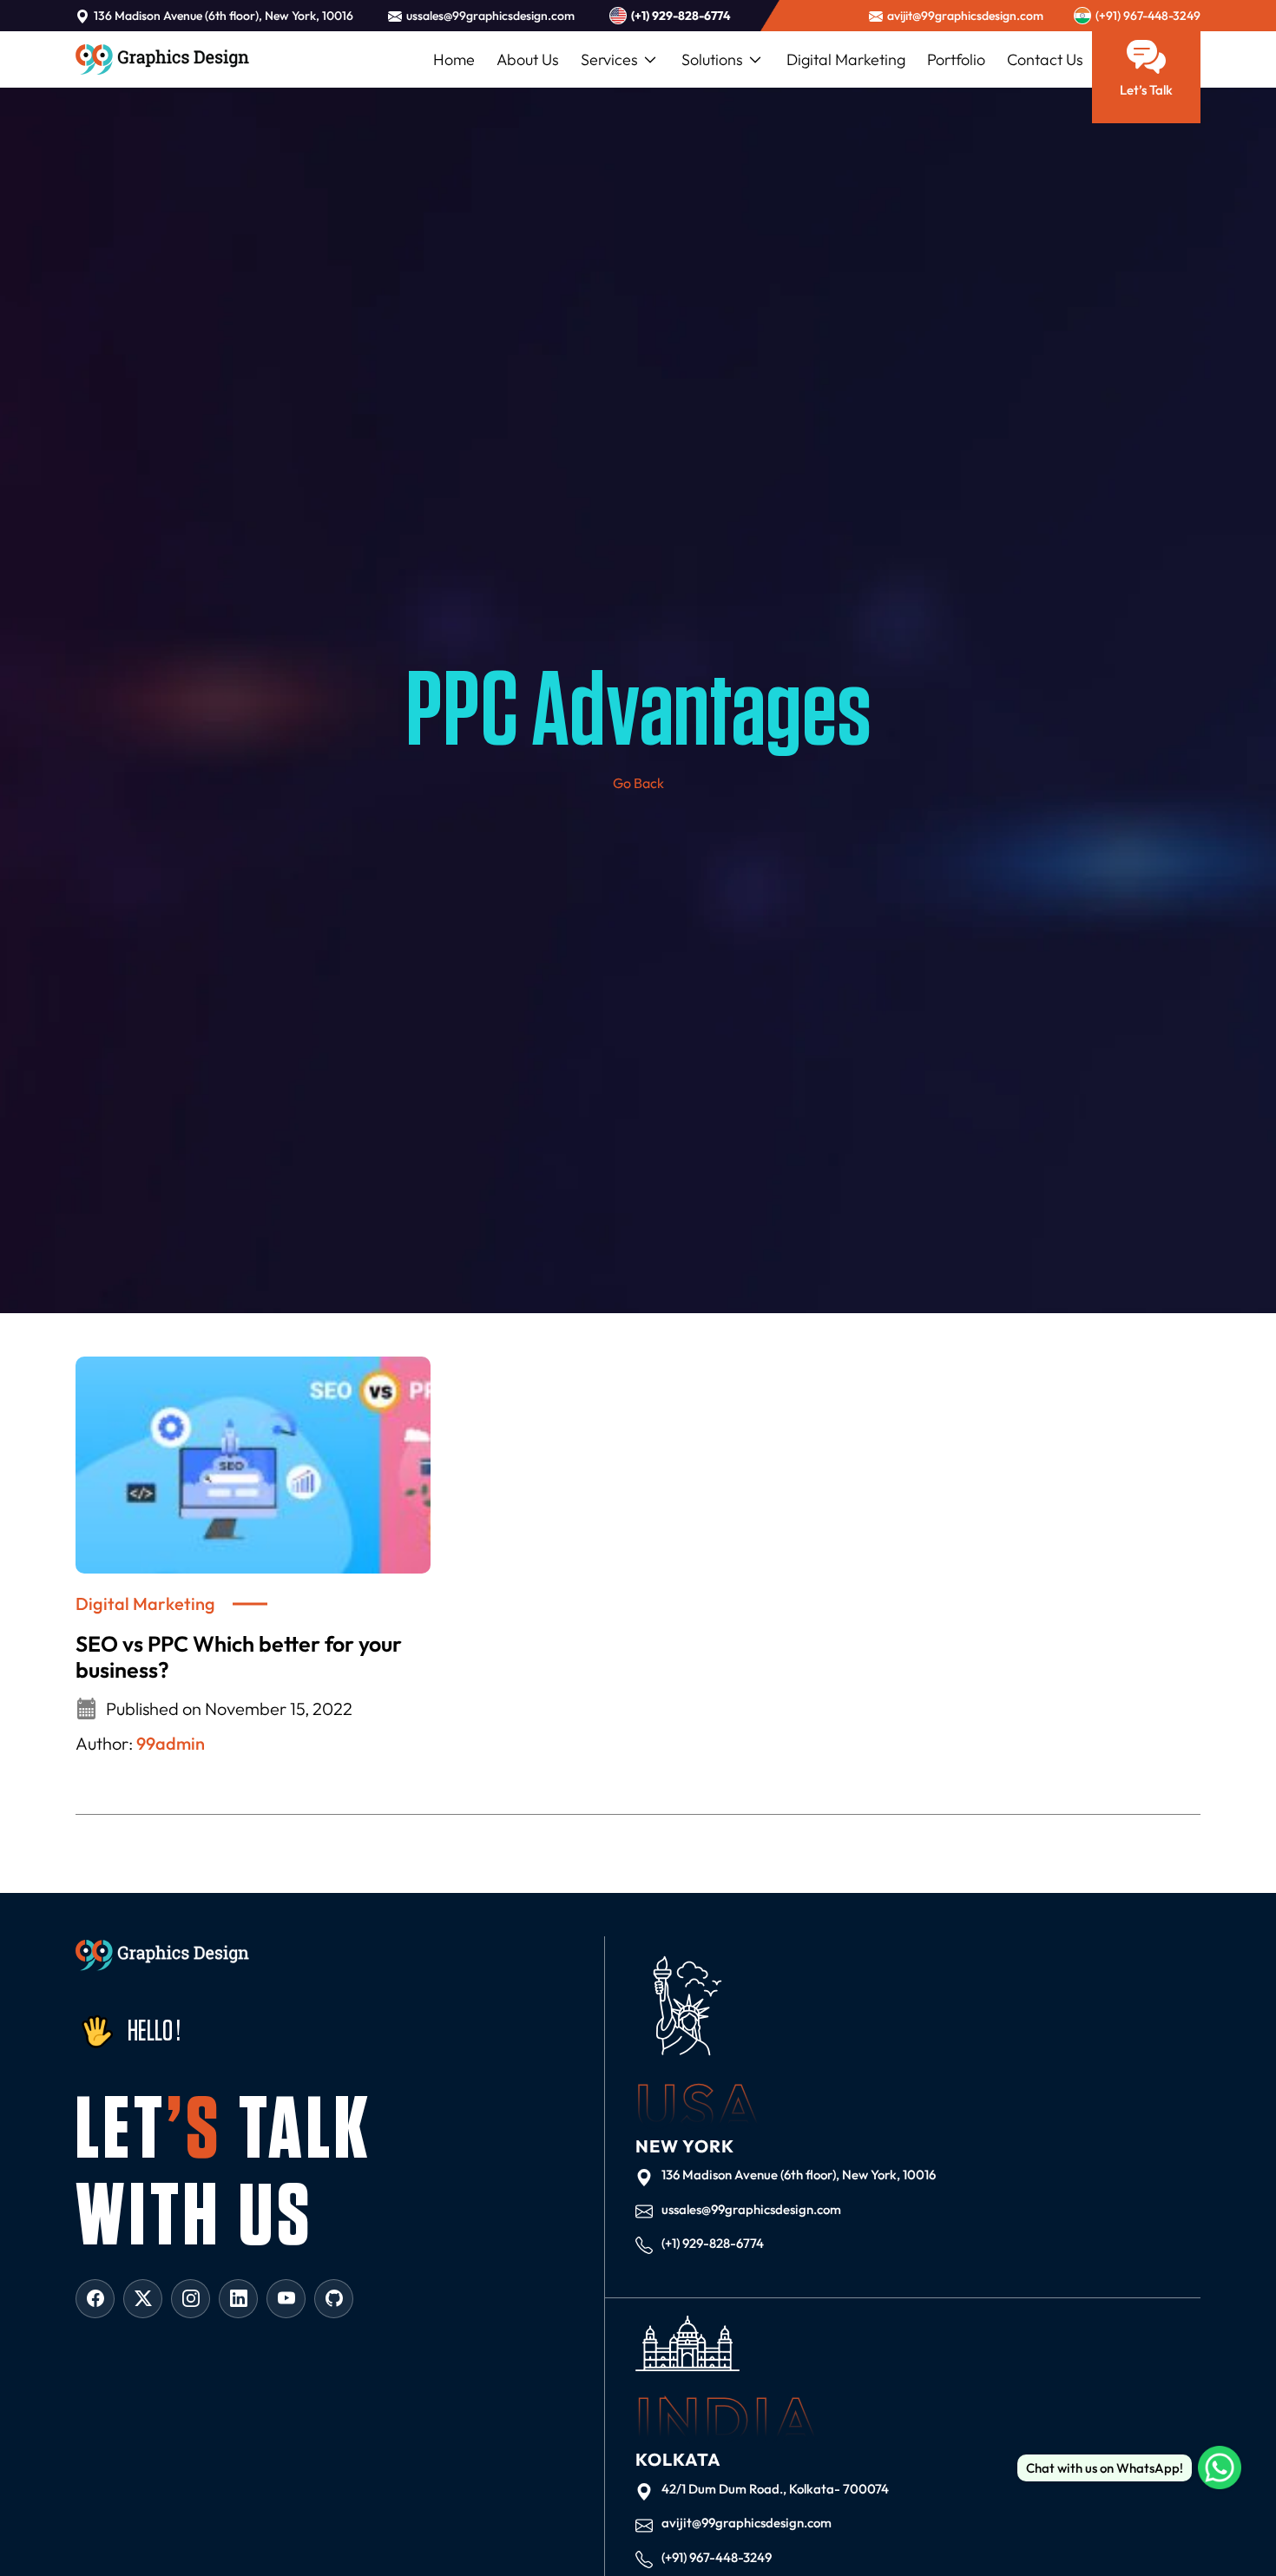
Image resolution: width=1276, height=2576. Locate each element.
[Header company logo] (162, 59)
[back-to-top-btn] (1224, 2524)
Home (454, 59)
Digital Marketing (846, 59)
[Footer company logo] (162, 1956)
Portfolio (956, 59)
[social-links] (95, 2299)
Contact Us (1045, 59)
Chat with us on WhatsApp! (1105, 2468)
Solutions (712, 59)
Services (609, 59)
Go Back (638, 783)
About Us (528, 59)
